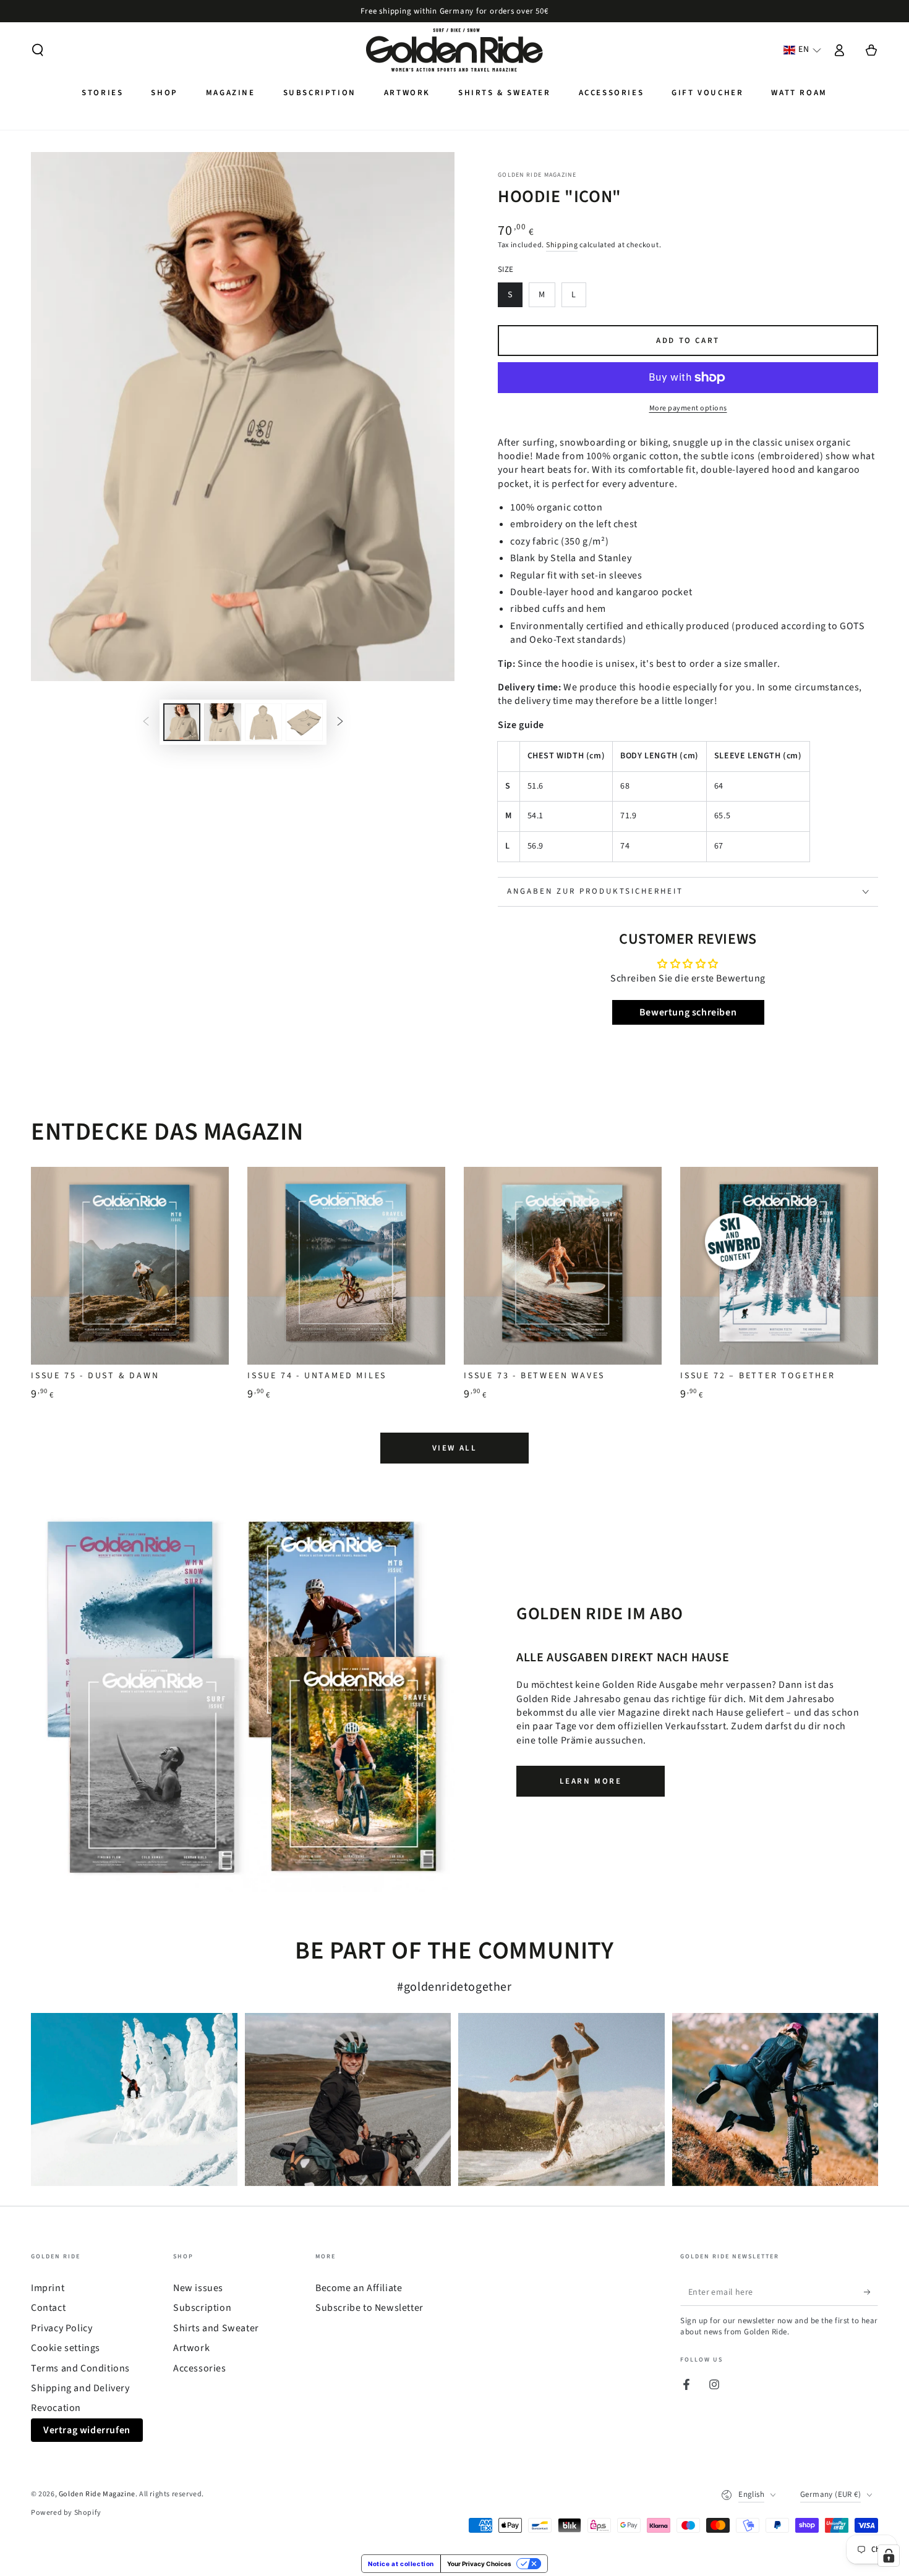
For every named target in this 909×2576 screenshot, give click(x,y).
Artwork (191, 2348)
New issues (198, 2288)
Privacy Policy (62, 2328)
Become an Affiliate (359, 2288)
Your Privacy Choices (479, 2564)
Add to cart (688, 341)
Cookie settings (66, 2348)
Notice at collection (401, 2564)
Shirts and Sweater (216, 2328)
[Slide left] (146, 722)
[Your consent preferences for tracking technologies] (889, 2556)
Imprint (48, 2288)
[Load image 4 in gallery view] (304, 722)
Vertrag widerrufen (87, 2430)
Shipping (562, 245)
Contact (48, 2308)
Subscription (202, 2308)
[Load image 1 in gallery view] (182, 722)
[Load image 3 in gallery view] (263, 722)
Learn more (591, 1781)
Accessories (200, 2368)
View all (455, 1448)
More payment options (688, 408)
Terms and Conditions (80, 2368)
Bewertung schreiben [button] (688, 1012)
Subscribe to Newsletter (369, 2308)
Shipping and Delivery (80, 2388)
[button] (38, 50)
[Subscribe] (871, 2292)
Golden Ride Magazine (537, 175)
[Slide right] (340, 722)
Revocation (56, 2408)
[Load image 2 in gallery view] (223, 722)
